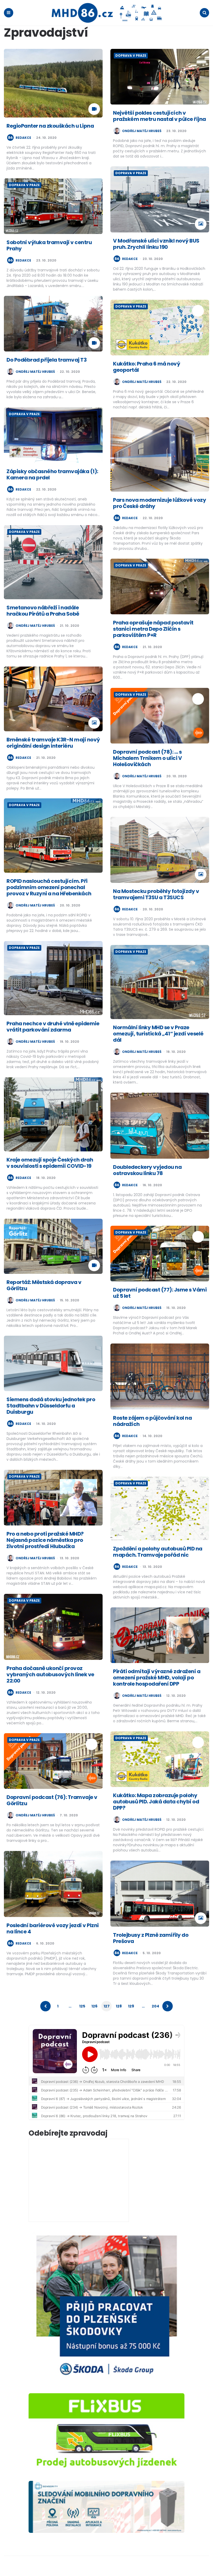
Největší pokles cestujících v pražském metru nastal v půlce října (159, 116)
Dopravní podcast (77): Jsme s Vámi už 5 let (160, 1293)
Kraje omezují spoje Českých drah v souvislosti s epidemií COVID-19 (50, 1163)
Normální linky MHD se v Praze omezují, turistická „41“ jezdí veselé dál (158, 1034)
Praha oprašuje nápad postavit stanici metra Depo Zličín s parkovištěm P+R (153, 629)
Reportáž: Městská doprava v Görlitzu (44, 1285)
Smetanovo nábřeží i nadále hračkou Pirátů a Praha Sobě (43, 611)
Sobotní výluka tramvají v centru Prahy (49, 245)
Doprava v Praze (131, 56)
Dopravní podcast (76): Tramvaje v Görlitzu (52, 1800)
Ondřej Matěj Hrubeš (142, 131)
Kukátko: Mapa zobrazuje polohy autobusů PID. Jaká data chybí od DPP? (156, 1802)
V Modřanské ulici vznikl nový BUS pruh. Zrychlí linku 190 (156, 244)
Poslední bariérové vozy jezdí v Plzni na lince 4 (53, 1928)
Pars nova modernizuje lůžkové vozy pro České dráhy (159, 503)
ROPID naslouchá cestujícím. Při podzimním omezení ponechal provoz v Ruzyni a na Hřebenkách (49, 887)
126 (94, 2006)
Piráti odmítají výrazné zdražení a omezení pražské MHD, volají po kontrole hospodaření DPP (157, 1678)
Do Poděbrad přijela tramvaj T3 (46, 360)
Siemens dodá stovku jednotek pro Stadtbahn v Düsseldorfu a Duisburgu (51, 1406)
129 (131, 2006)
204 (155, 2006)
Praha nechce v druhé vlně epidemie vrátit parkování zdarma (53, 1027)
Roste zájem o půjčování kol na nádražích (152, 1421)
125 (82, 2006)
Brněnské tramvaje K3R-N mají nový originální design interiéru (53, 743)
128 (119, 2006)
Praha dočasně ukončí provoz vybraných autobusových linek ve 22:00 (50, 1674)
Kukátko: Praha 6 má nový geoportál (147, 367)
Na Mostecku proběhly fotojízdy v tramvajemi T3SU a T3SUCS (156, 894)
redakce (23, 138)
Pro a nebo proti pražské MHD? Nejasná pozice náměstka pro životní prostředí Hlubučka (45, 1540)
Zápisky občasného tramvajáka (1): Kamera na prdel (52, 474)
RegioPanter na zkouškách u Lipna (50, 126)
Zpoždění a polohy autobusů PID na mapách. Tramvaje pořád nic (158, 1552)
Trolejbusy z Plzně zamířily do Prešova (151, 1938)
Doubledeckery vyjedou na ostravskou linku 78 (147, 1170)
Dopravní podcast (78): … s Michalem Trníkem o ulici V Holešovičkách (147, 758)
